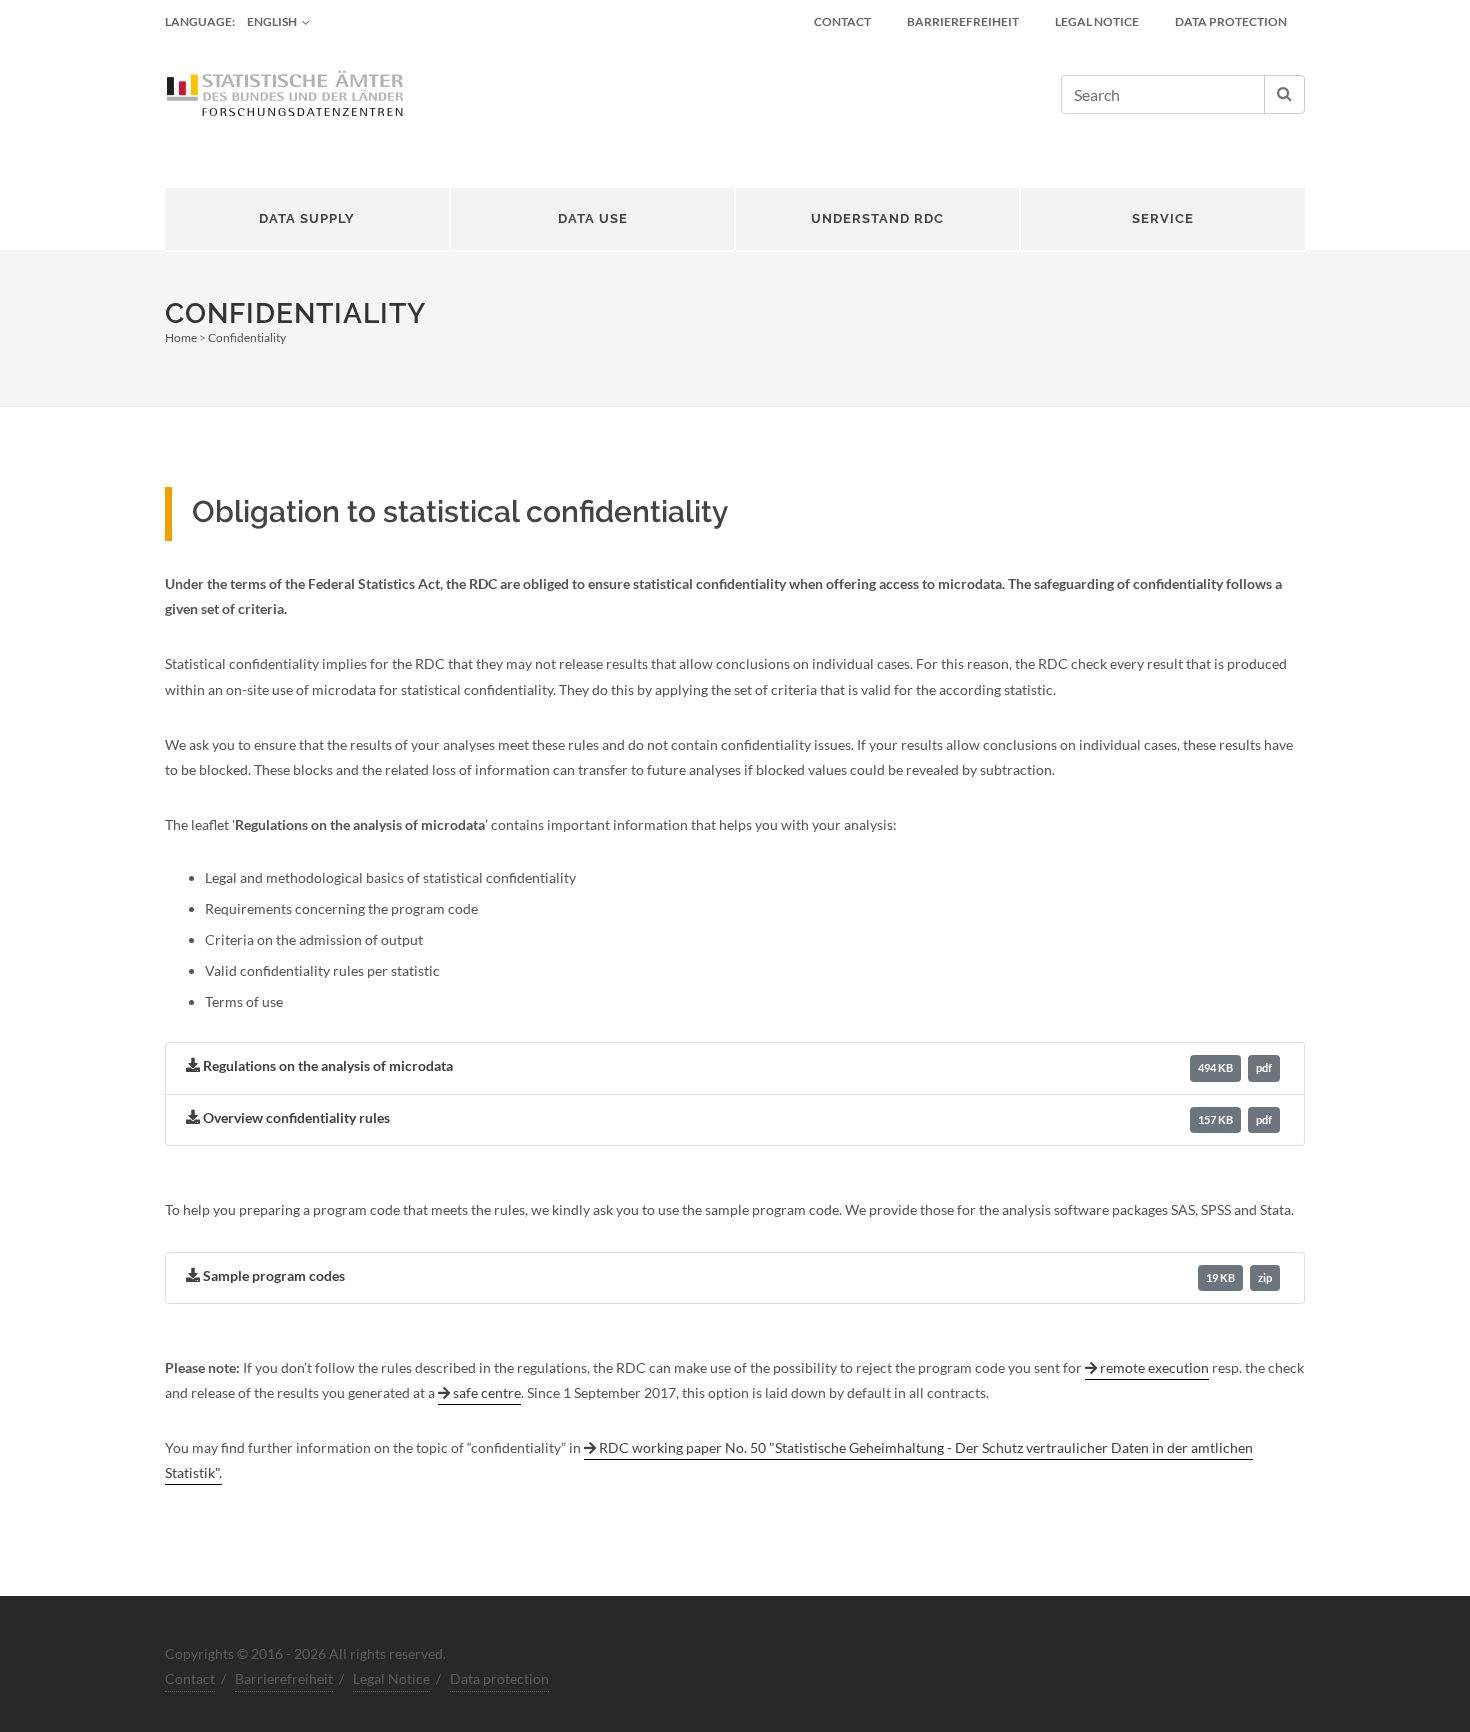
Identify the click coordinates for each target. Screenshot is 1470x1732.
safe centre (487, 1392)
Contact (842, 21)
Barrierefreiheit (963, 21)
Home (181, 337)
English (272, 21)
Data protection (1231, 21)
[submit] (1284, 94)
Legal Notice (1097, 21)
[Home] (285, 95)
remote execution (1154, 1367)
